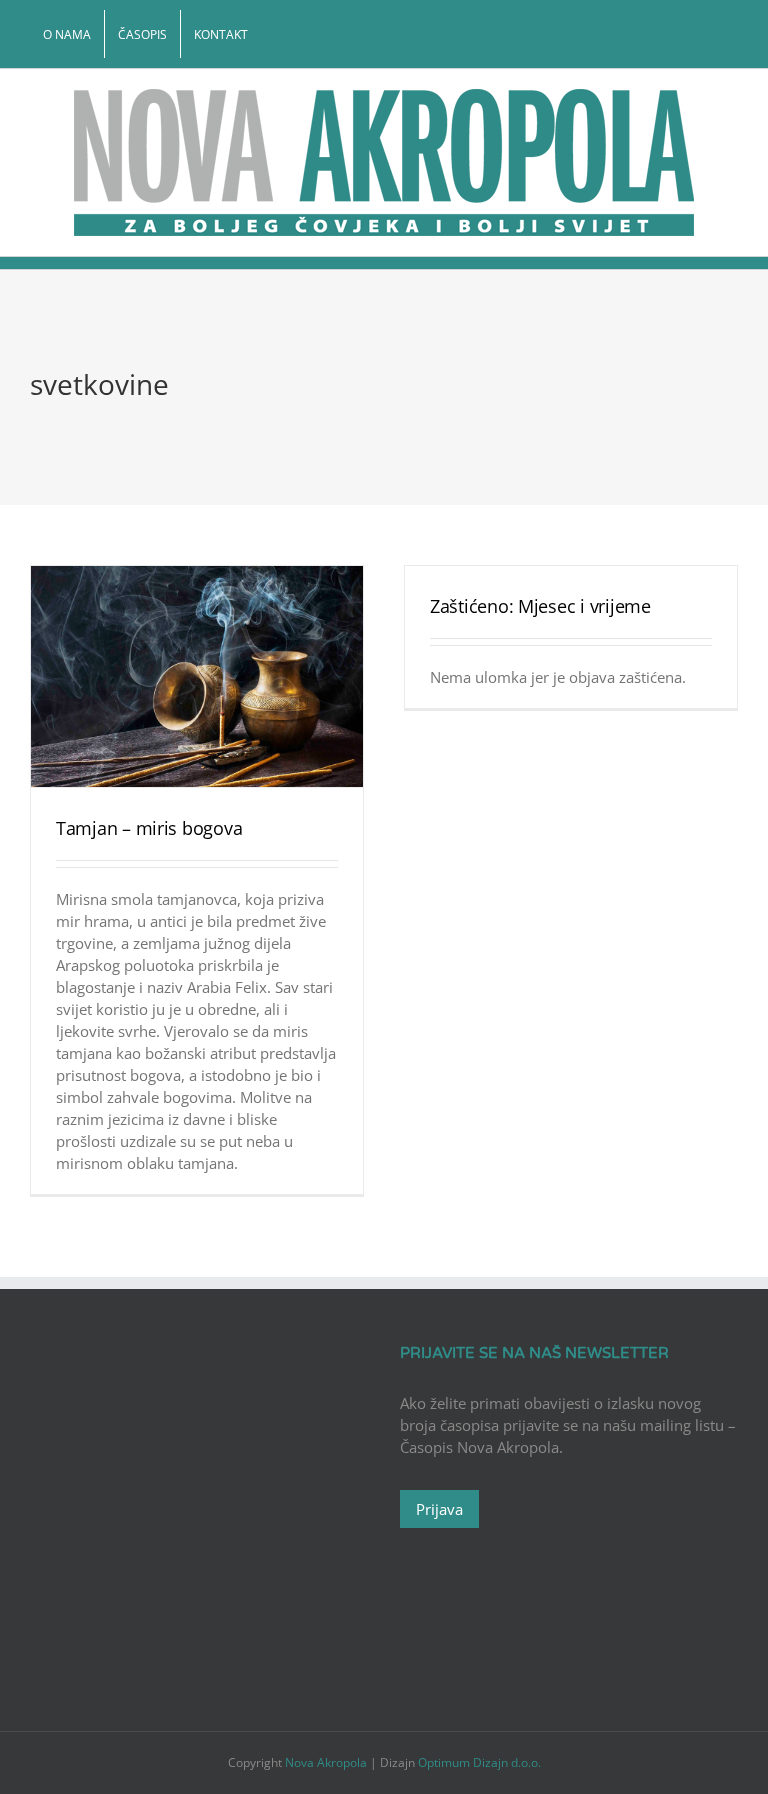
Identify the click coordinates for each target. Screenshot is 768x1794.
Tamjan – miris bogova (149, 828)
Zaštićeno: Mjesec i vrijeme (540, 606)
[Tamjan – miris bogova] (197, 676)
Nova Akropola (327, 1762)
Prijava (439, 1509)
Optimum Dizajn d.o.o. (479, 1762)
